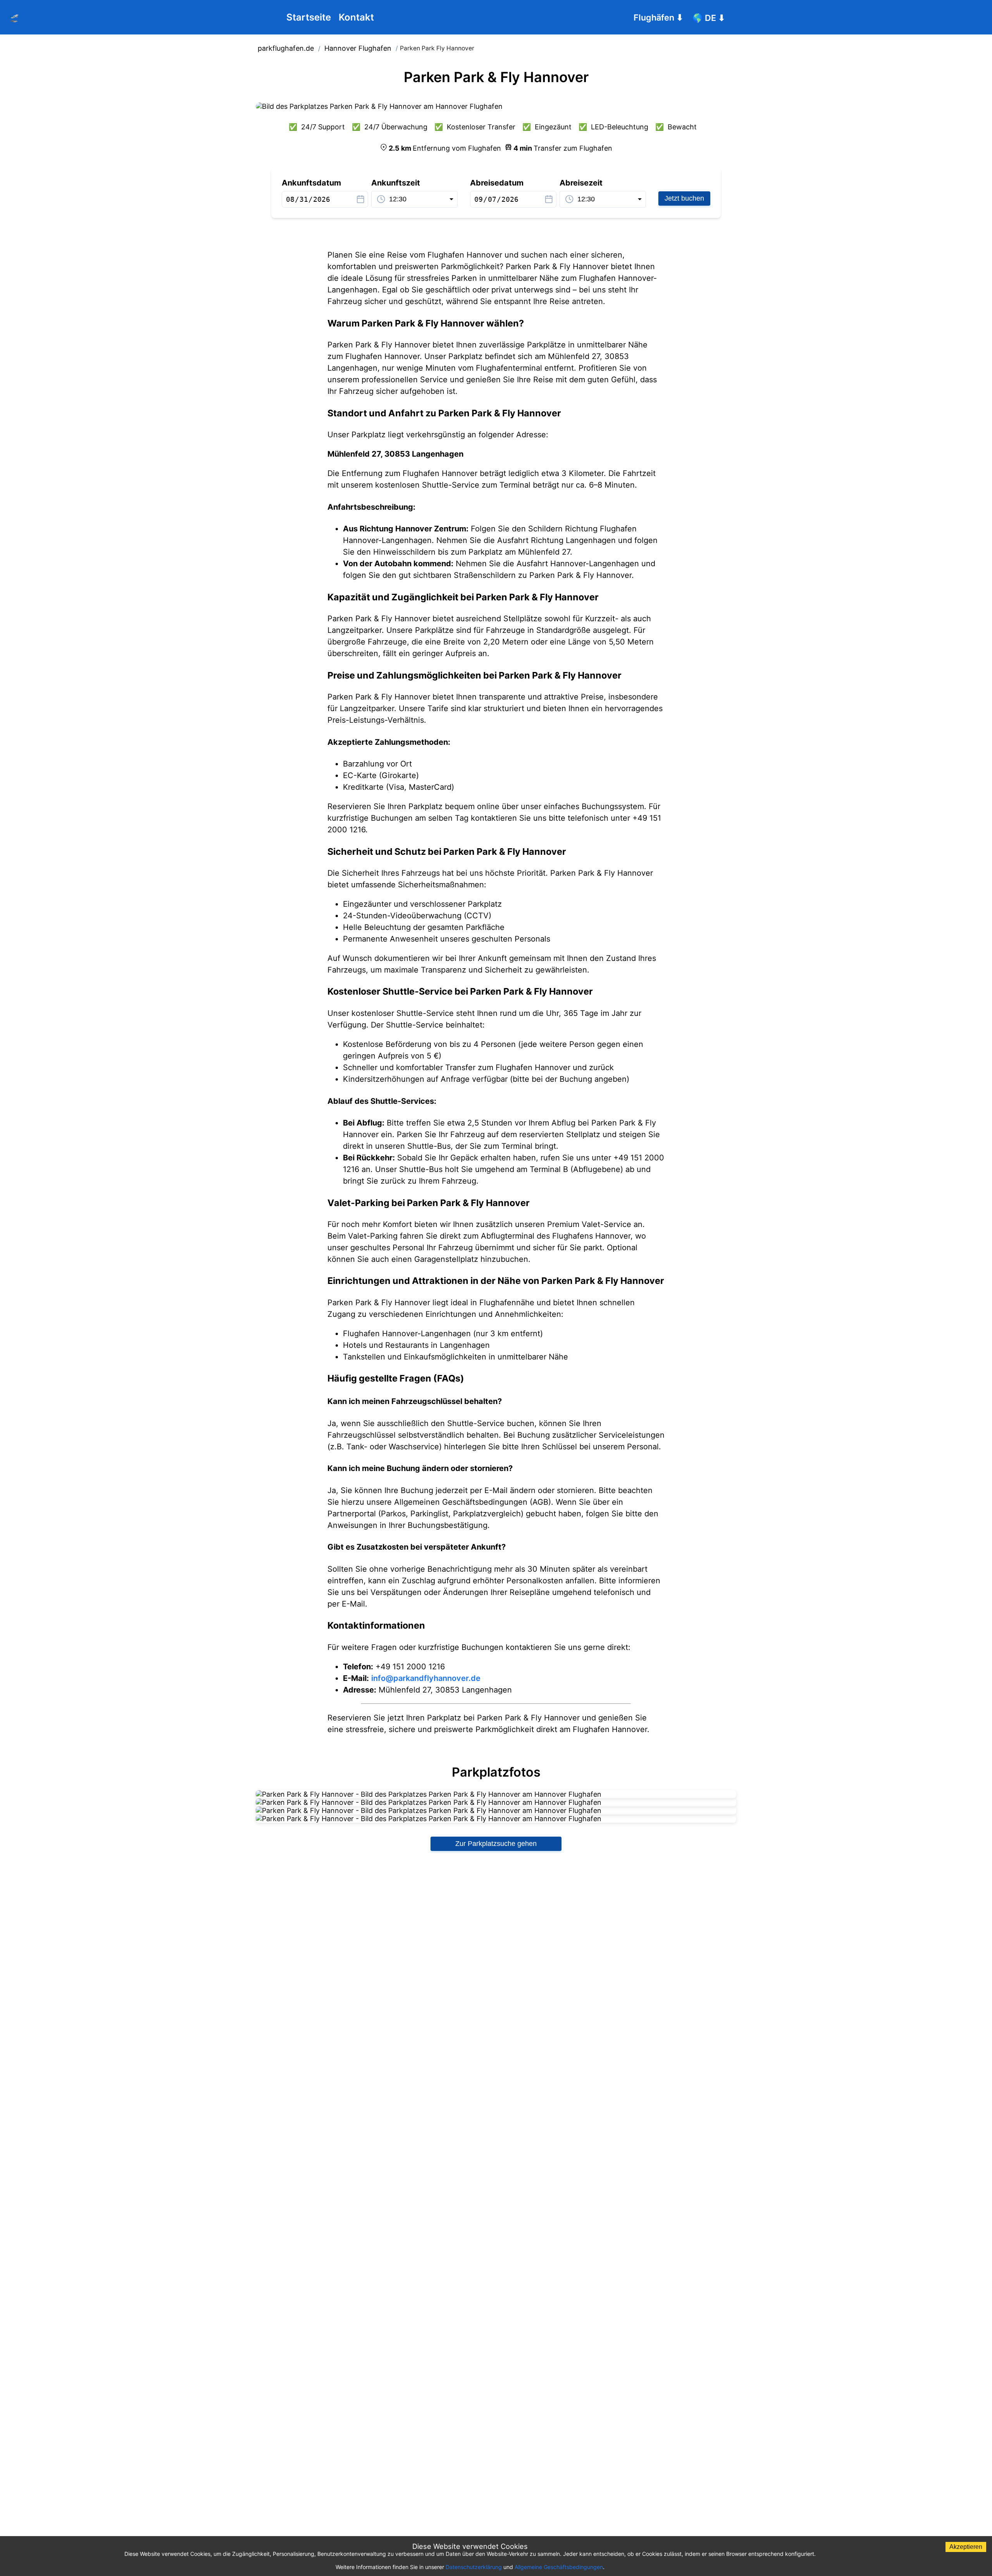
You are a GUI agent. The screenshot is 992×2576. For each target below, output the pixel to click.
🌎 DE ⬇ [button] (709, 18)
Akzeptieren (966, 2547)
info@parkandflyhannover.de (426, 1678)
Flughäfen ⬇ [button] (658, 17)
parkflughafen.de (286, 48)
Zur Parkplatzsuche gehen (496, 1844)
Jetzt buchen (684, 198)
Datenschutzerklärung (474, 2567)
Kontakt (356, 17)
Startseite (309, 17)
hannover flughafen (358, 48)
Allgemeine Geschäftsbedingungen (559, 2567)
